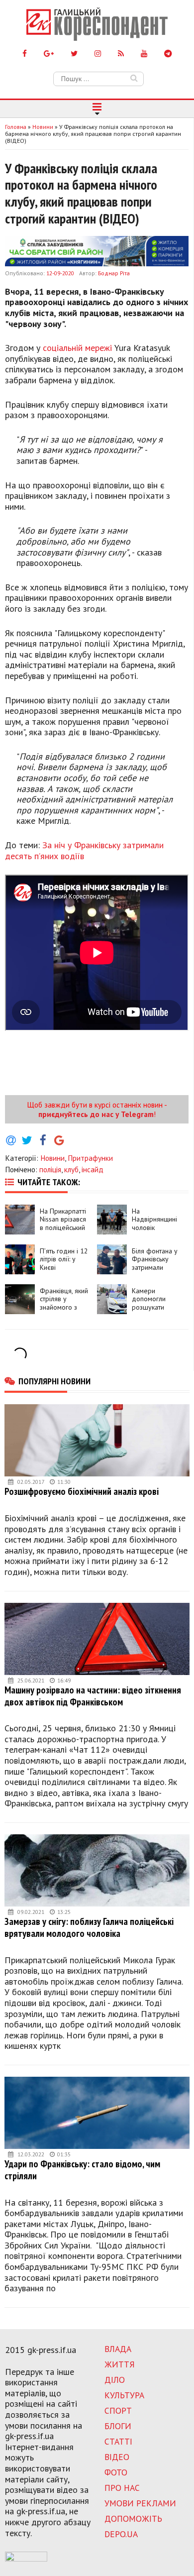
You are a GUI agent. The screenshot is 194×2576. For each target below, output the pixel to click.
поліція (50, 1169)
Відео (117, 2457)
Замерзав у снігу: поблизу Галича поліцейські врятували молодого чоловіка (89, 1927)
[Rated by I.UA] (26, 2559)
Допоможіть (133, 2519)
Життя (120, 2364)
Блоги (118, 2426)
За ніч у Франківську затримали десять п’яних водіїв (84, 850)
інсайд (93, 1169)
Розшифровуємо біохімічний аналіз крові (82, 1491)
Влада (118, 2349)
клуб (71, 1169)
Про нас (122, 2488)
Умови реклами (140, 2503)
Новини (52, 1158)
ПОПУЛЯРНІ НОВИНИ (54, 1381)
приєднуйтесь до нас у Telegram (96, 1114)
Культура (124, 2395)
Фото (116, 2472)
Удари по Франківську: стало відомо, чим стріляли (82, 2170)
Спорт (118, 2410)
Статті (118, 2441)
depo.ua (121, 2534)
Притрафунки (90, 1158)
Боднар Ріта (114, 273)
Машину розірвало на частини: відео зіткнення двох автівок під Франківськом (93, 1696)
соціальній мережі (77, 348)
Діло (115, 2380)
